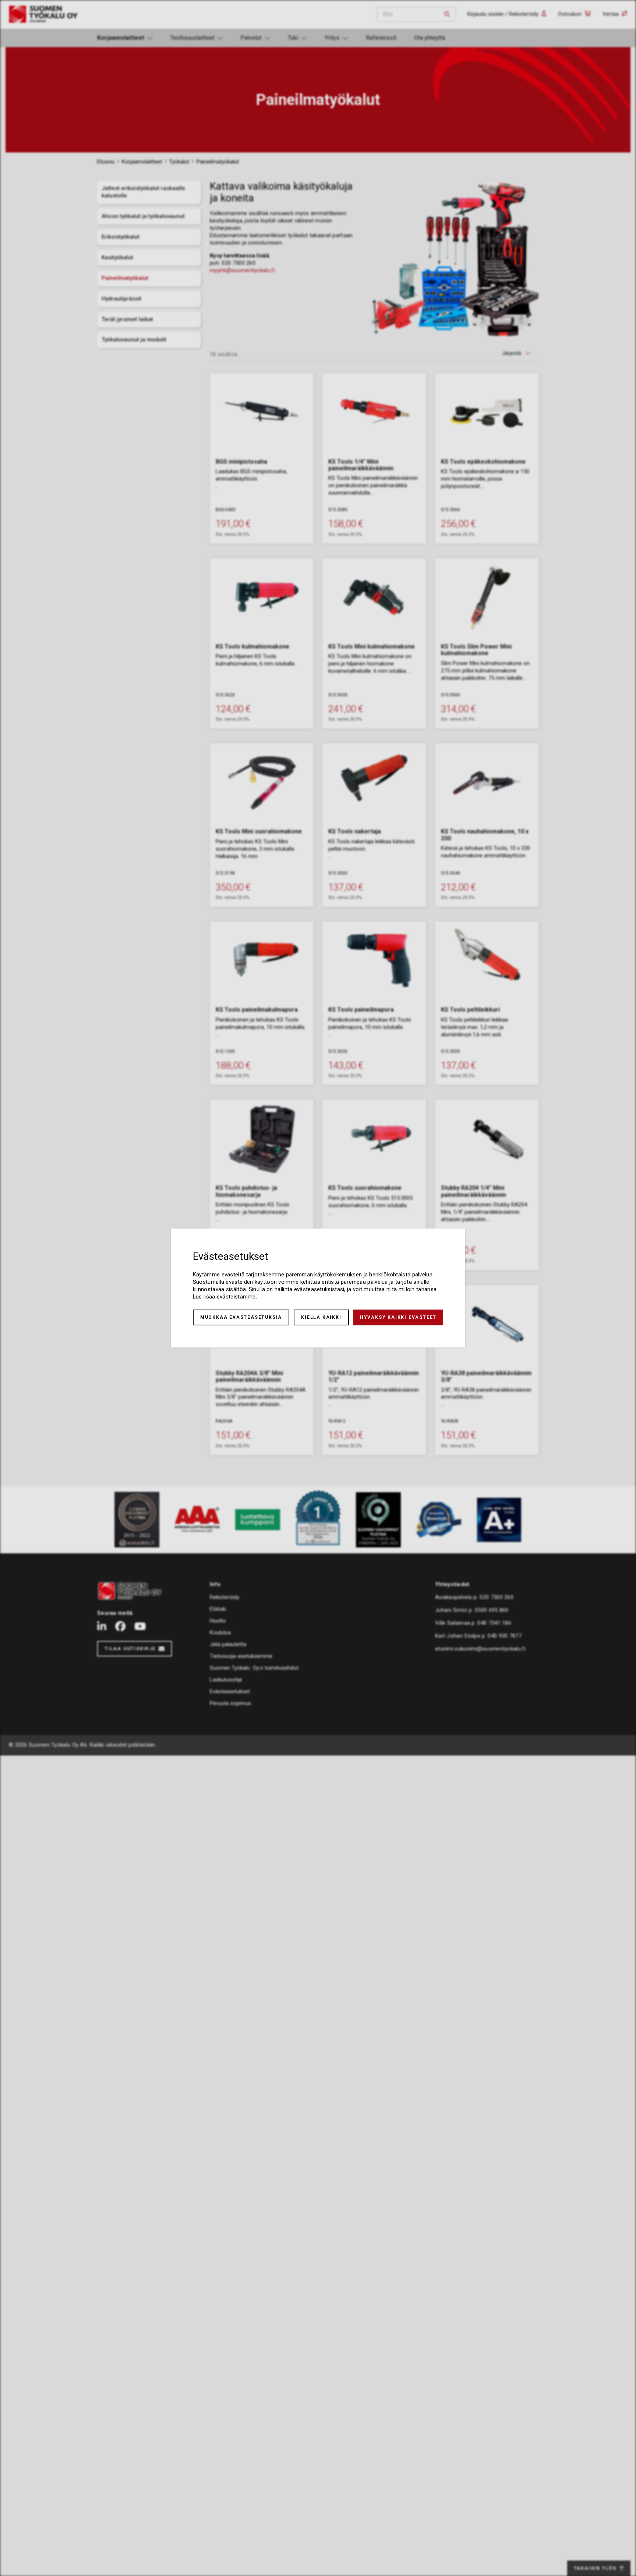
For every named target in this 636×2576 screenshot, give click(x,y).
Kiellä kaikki (321, 1317)
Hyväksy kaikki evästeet (398, 1317)
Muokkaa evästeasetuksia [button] (241, 1317)
